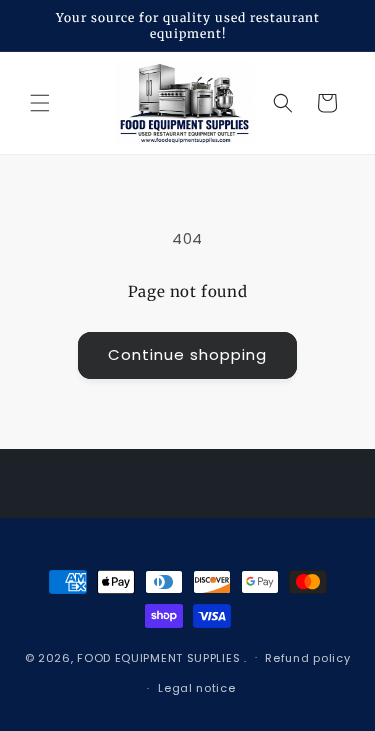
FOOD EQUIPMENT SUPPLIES (160, 657)
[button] (40, 103)
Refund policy (307, 658)
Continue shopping (187, 354)
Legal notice (196, 688)
